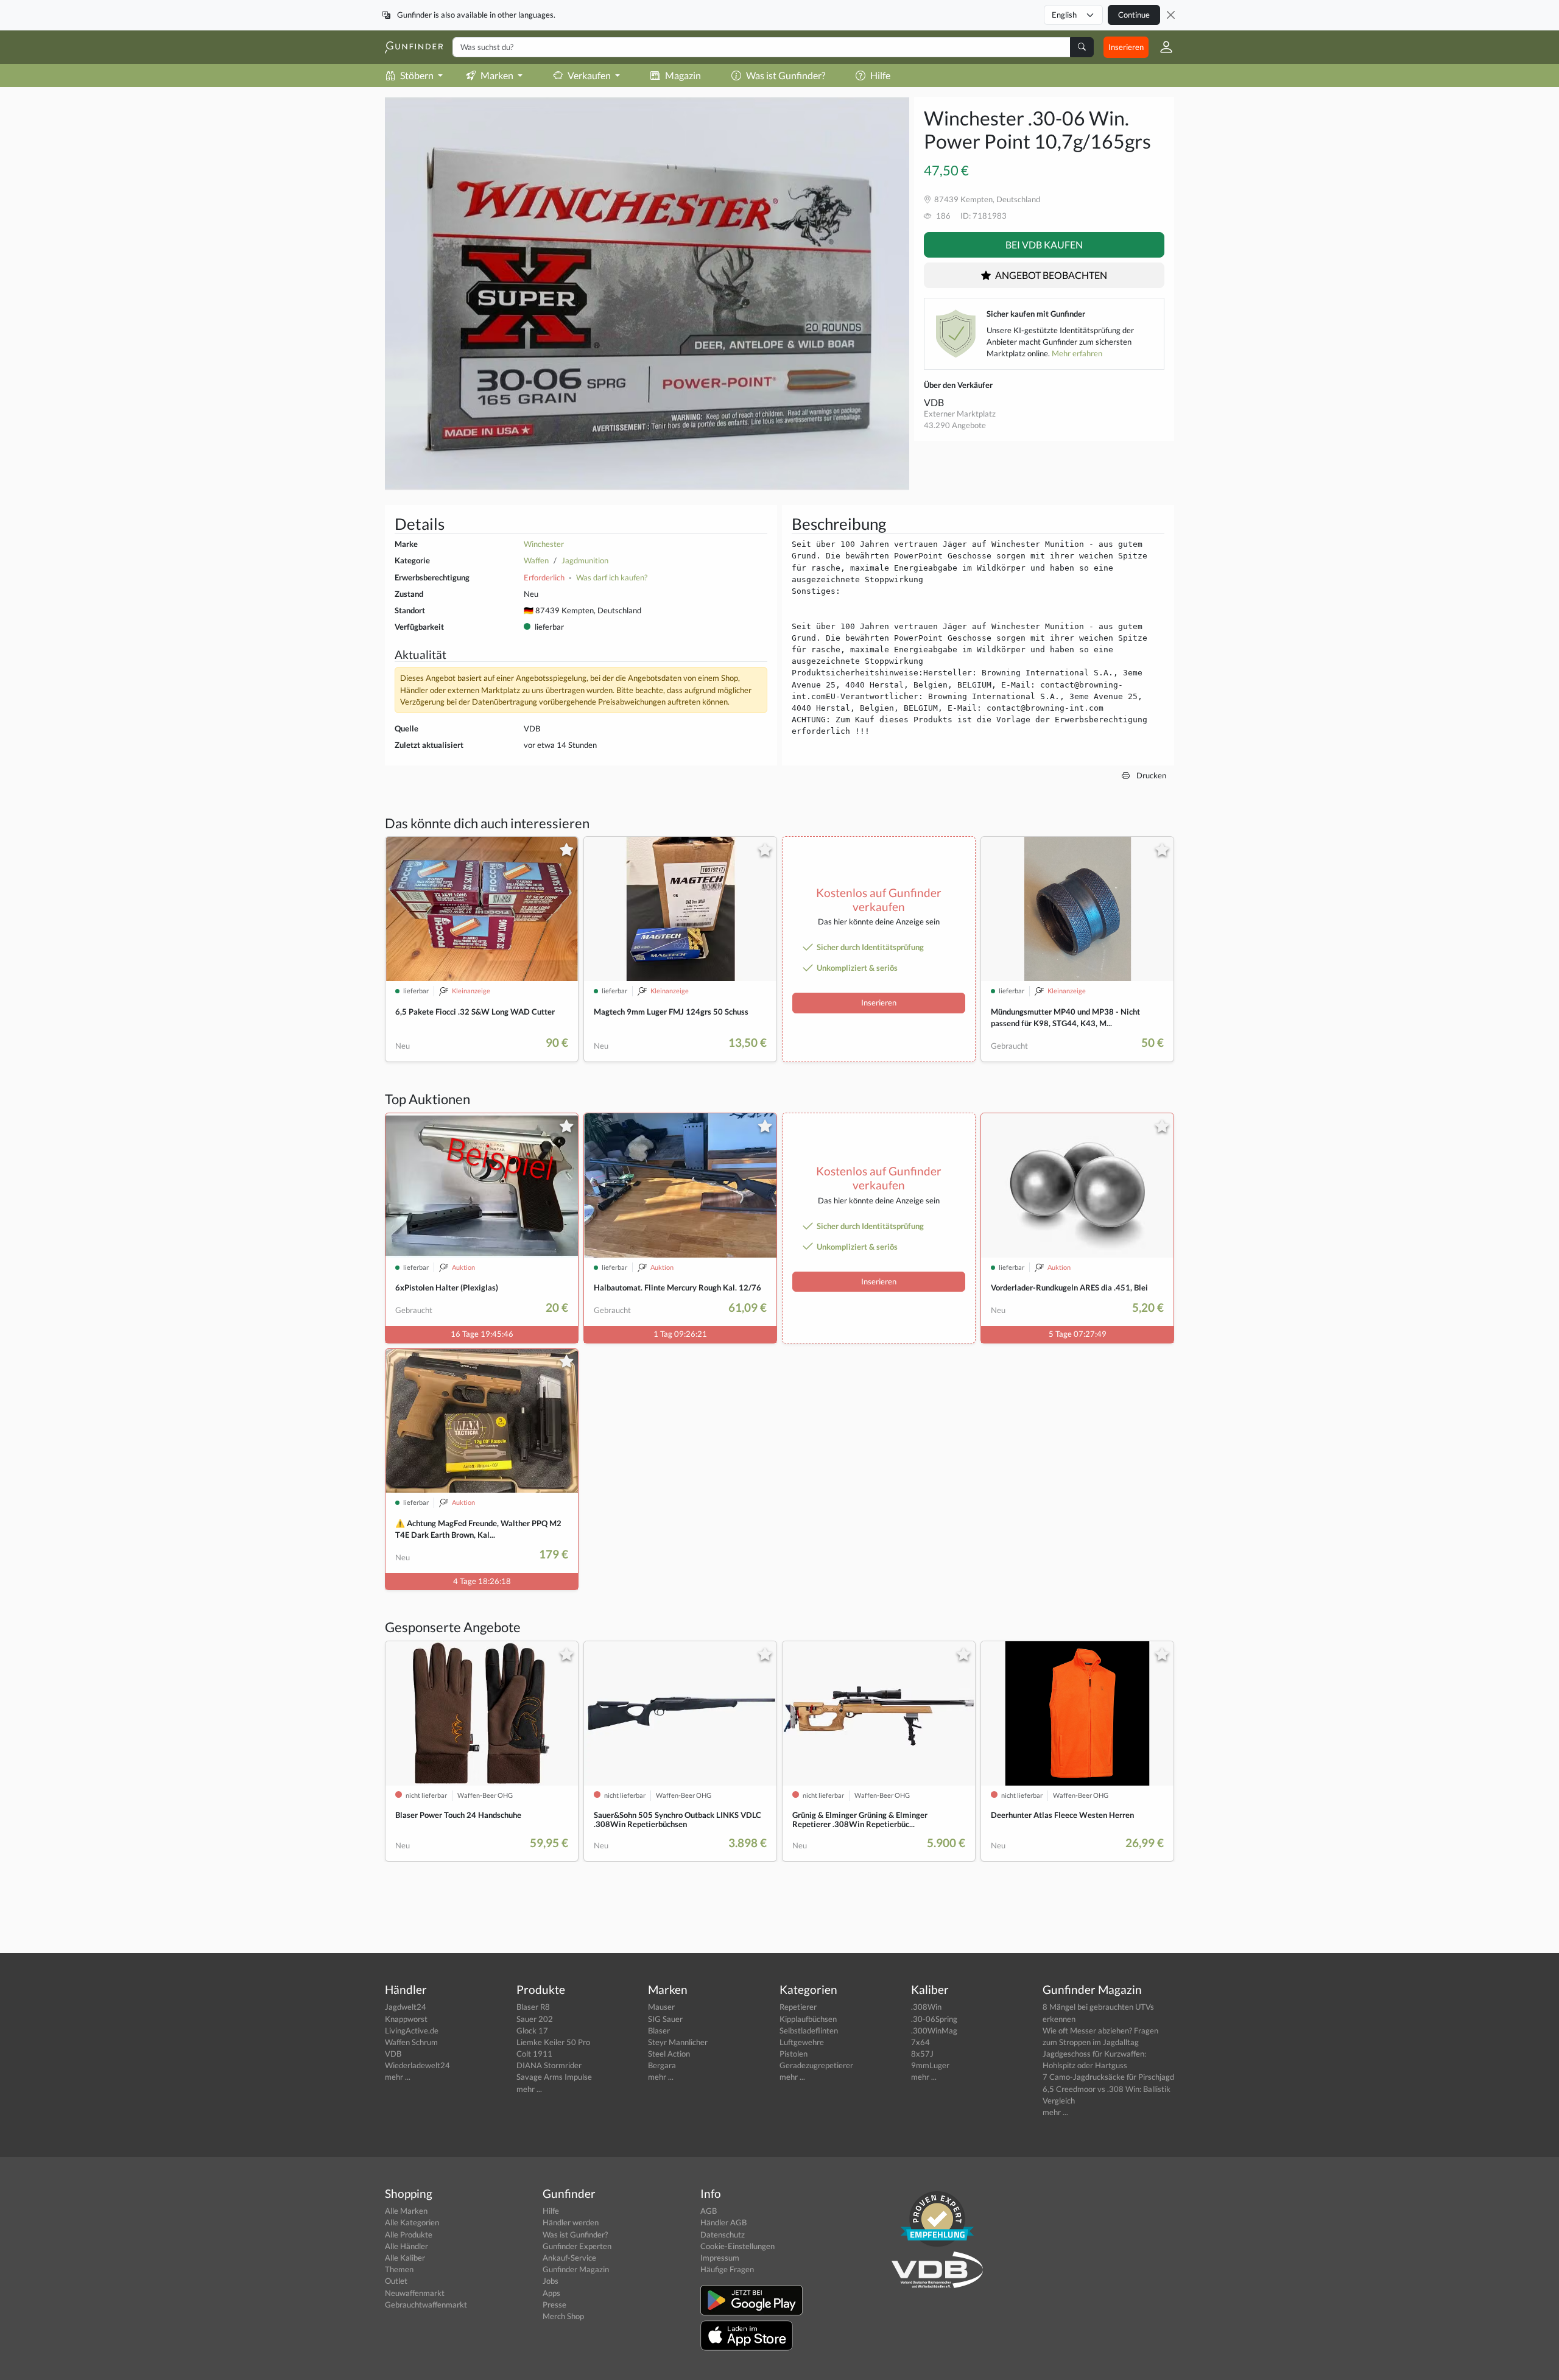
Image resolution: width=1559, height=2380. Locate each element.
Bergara (662, 2065)
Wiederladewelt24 (417, 2065)
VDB (934, 402)
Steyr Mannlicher (678, 2042)
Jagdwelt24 (406, 2007)
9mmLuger (930, 2065)
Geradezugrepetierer (816, 2065)
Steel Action (669, 2054)
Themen (399, 2269)
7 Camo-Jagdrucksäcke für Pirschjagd (1108, 2077)
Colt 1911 (534, 2054)
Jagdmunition (585, 560)
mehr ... (398, 2077)
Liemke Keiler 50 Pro (553, 2042)
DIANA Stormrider (549, 2065)
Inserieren (1126, 47)
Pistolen (794, 2054)
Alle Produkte (409, 2234)
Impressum (720, 2258)
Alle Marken (406, 2211)
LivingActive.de (412, 2030)
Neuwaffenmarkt (415, 2293)
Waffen (536, 560)
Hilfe (880, 75)
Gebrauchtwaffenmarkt (426, 2304)
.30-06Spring (934, 2019)
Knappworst (406, 2019)
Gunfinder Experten (577, 2246)
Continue (1134, 15)
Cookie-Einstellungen (737, 2246)
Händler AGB (723, 2222)
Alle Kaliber (405, 2258)
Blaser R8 (533, 2007)
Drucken (1150, 775)
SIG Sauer (665, 2019)
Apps (551, 2293)
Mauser (661, 2007)
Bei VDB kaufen (1044, 245)
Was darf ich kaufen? (612, 577)
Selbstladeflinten (809, 2030)
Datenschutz (723, 2234)
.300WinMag (934, 2030)
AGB (709, 2211)
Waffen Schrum (411, 2042)
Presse (554, 2304)
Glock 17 (532, 2030)
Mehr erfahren (1077, 353)
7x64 (920, 2042)
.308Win (926, 2007)
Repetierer (798, 2007)
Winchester (544, 544)
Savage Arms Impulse (554, 2077)
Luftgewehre (802, 2042)
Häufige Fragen (727, 2269)
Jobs (551, 2281)
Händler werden (571, 2222)
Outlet (396, 2281)
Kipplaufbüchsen (808, 2019)
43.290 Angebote (955, 425)
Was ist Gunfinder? (786, 75)
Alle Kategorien (412, 2222)
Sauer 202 (535, 2019)
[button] (1161, 47)
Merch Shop (563, 2316)
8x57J (922, 2054)
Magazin (683, 75)
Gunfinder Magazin (576, 2269)
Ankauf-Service (569, 2258)
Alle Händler (406, 2246)
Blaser (659, 2030)
